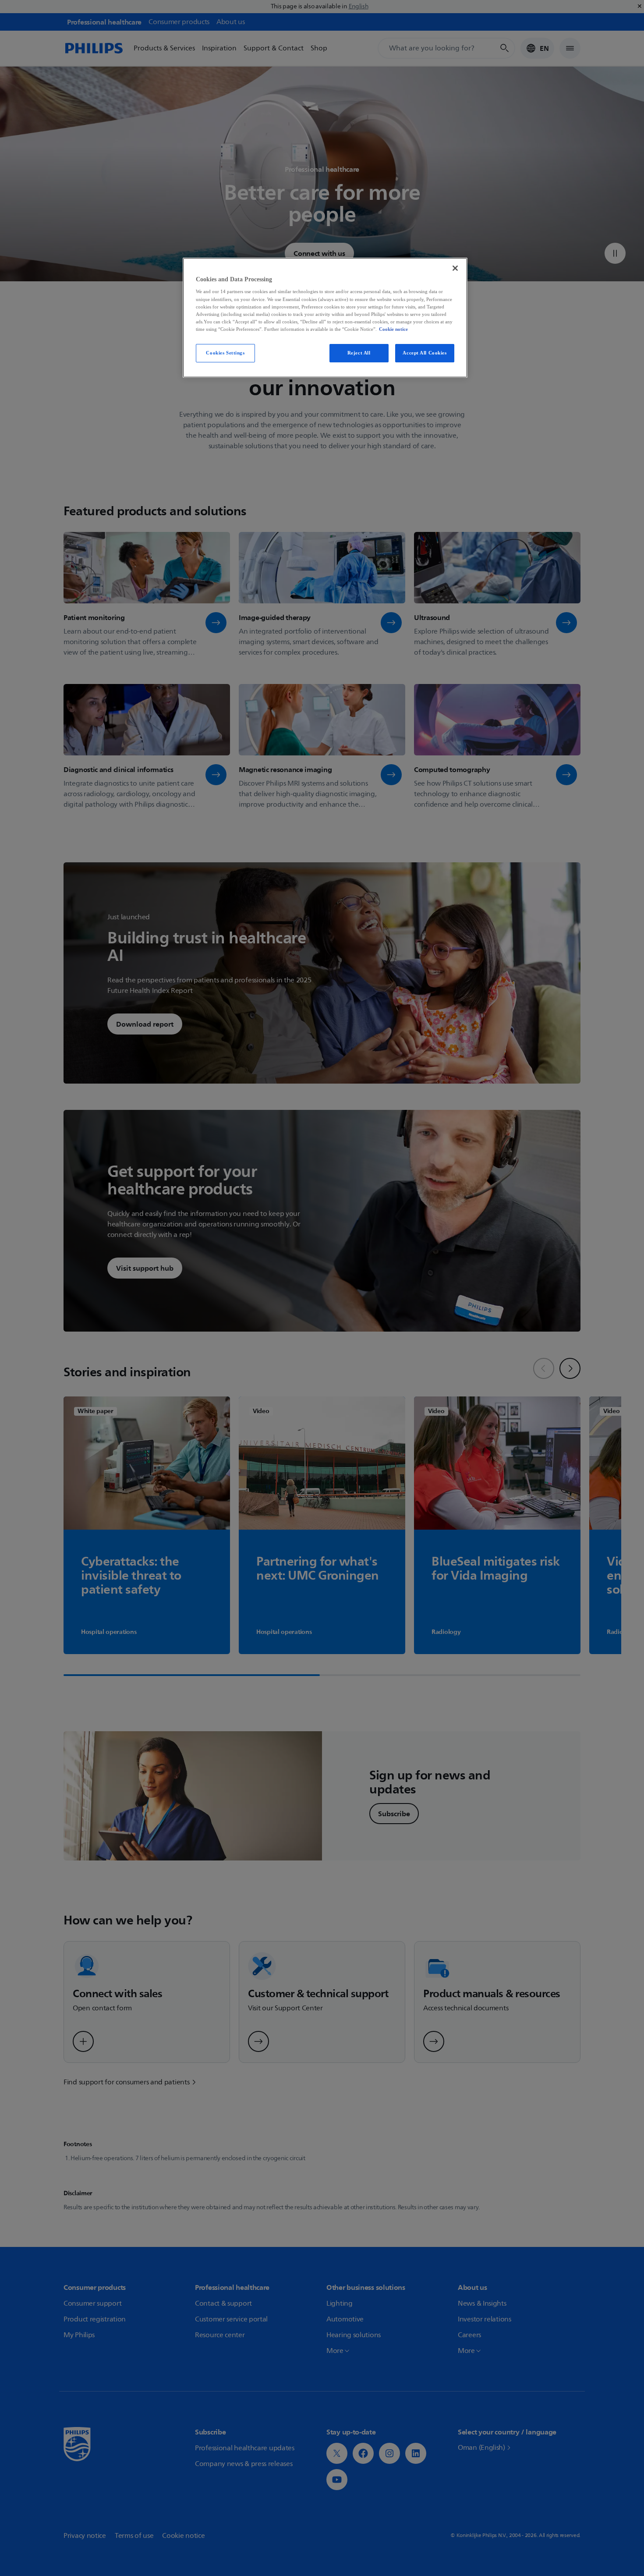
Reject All (359, 353)
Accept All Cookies (425, 353)
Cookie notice (393, 329)
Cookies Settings (225, 353)
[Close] (455, 268)
